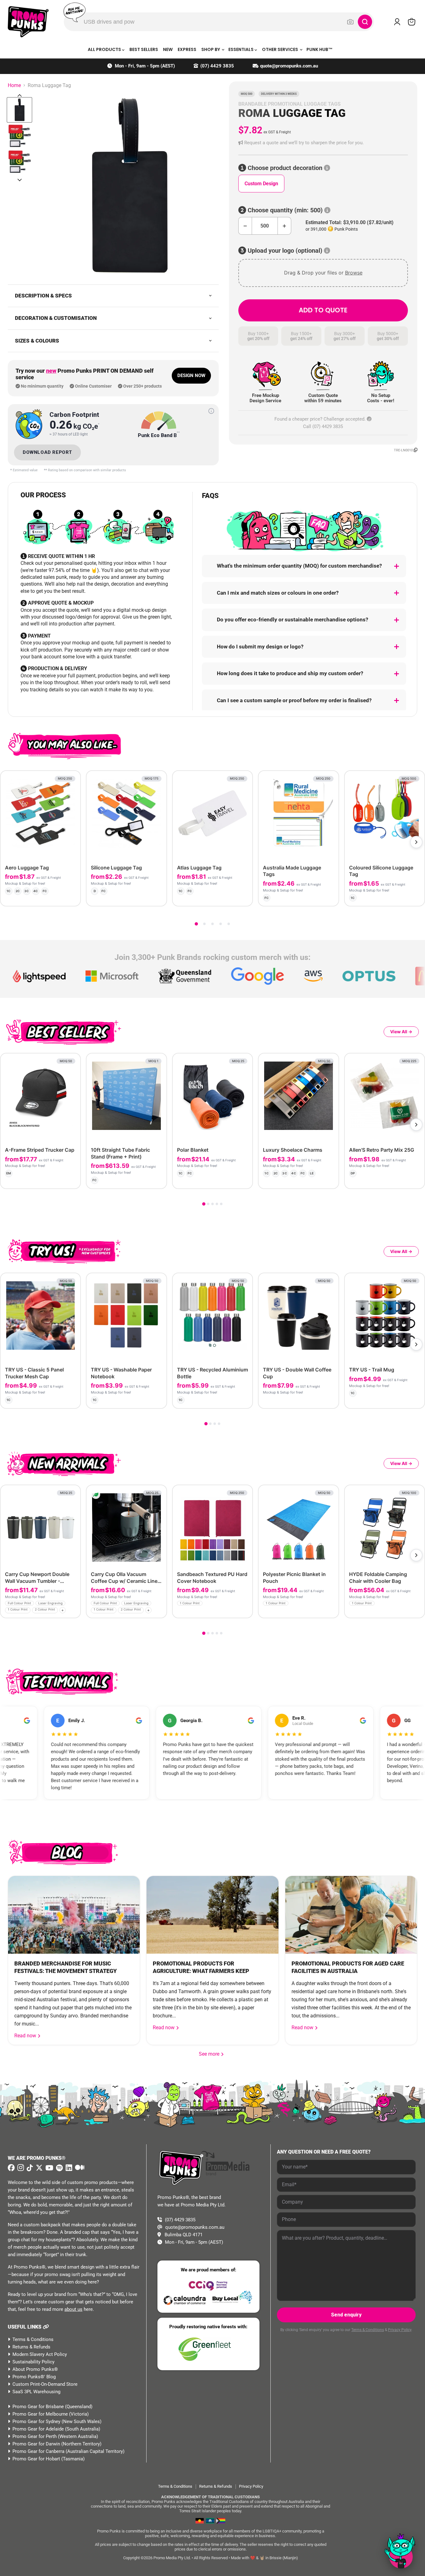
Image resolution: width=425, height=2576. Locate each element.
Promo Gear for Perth (35, 2436)
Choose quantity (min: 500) (285, 210)
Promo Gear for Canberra (38, 2451)
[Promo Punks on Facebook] (11, 2168)
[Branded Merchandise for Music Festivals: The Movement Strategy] (74, 1915)
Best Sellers (144, 49)
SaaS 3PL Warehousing (36, 2392)
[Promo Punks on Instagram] (20, 2168)
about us (73, 2309)
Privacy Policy (400, 2330)
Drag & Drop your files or (323, 273)
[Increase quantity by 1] (285, 226)
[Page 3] (213, 924)
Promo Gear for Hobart (36, 2459)
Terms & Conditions (33, 2339)
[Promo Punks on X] (38, 2168)
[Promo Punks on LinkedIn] (68, 2168)
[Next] (416, 842)
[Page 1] (196, 924)
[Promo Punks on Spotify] (59, 2168)
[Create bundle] (55, 896)
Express (187, 49)
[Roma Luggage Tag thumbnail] (19, 110)
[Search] (365, 22)
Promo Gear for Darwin (36, 2444)
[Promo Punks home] (28, 22)
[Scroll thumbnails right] (20, 180)
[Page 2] (204, 924)
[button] (323, 143)
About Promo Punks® (35, 2369)
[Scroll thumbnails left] (20, 95)
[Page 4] (221, 924)
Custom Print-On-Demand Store (45, 2384)
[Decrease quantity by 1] (245, 226)
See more (212, 2054)
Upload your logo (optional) (285, 251)
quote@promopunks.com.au (289, 66)
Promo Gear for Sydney (36, 2422)
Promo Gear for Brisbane (38, 2407)
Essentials (241, 49)
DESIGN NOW (191, 376)
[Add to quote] (71, 896)
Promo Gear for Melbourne (40, 2414)
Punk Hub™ (320, 49)
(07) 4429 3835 (217, 66)
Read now (26, 2036)
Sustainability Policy (33, 2362)
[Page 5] (229, 924)
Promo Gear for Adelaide (38, 2429)
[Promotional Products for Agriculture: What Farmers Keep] (212, 1915)
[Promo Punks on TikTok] (29, 2168)
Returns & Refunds (31, 2347)
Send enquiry (346, 2315)
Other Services (280, 49)
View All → (401, 1032)
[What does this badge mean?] (211, 411)
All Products (105, 49)
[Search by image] (350, 22)
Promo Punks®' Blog (34, 2377)
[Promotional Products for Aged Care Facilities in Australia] (351, 1915)
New (168, 49)
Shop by (211, 49)
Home (14, 85)
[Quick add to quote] (74, 1611)
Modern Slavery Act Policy (40, 2354)
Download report (47, 452)
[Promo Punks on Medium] (79, 2168)
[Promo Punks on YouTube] (49, 2168)
